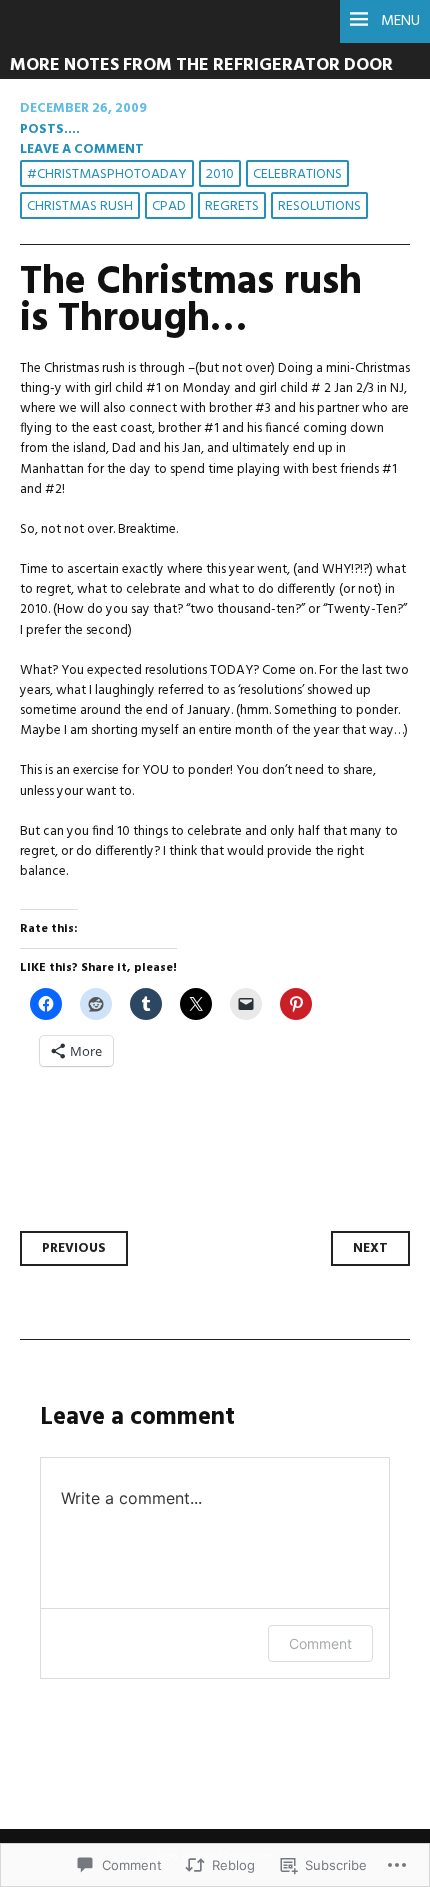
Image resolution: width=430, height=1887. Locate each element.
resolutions (319, 206)
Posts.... (50, 129)
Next (370, 1248)
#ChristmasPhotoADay (107, 174)
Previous (74, 1248)
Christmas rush (80, 206)
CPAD (169, 206)
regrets (232, 206)
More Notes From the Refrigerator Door (201, 65)
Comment (320, 1643)
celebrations (297, 174)
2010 (220, 174)
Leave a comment (82, 149)
